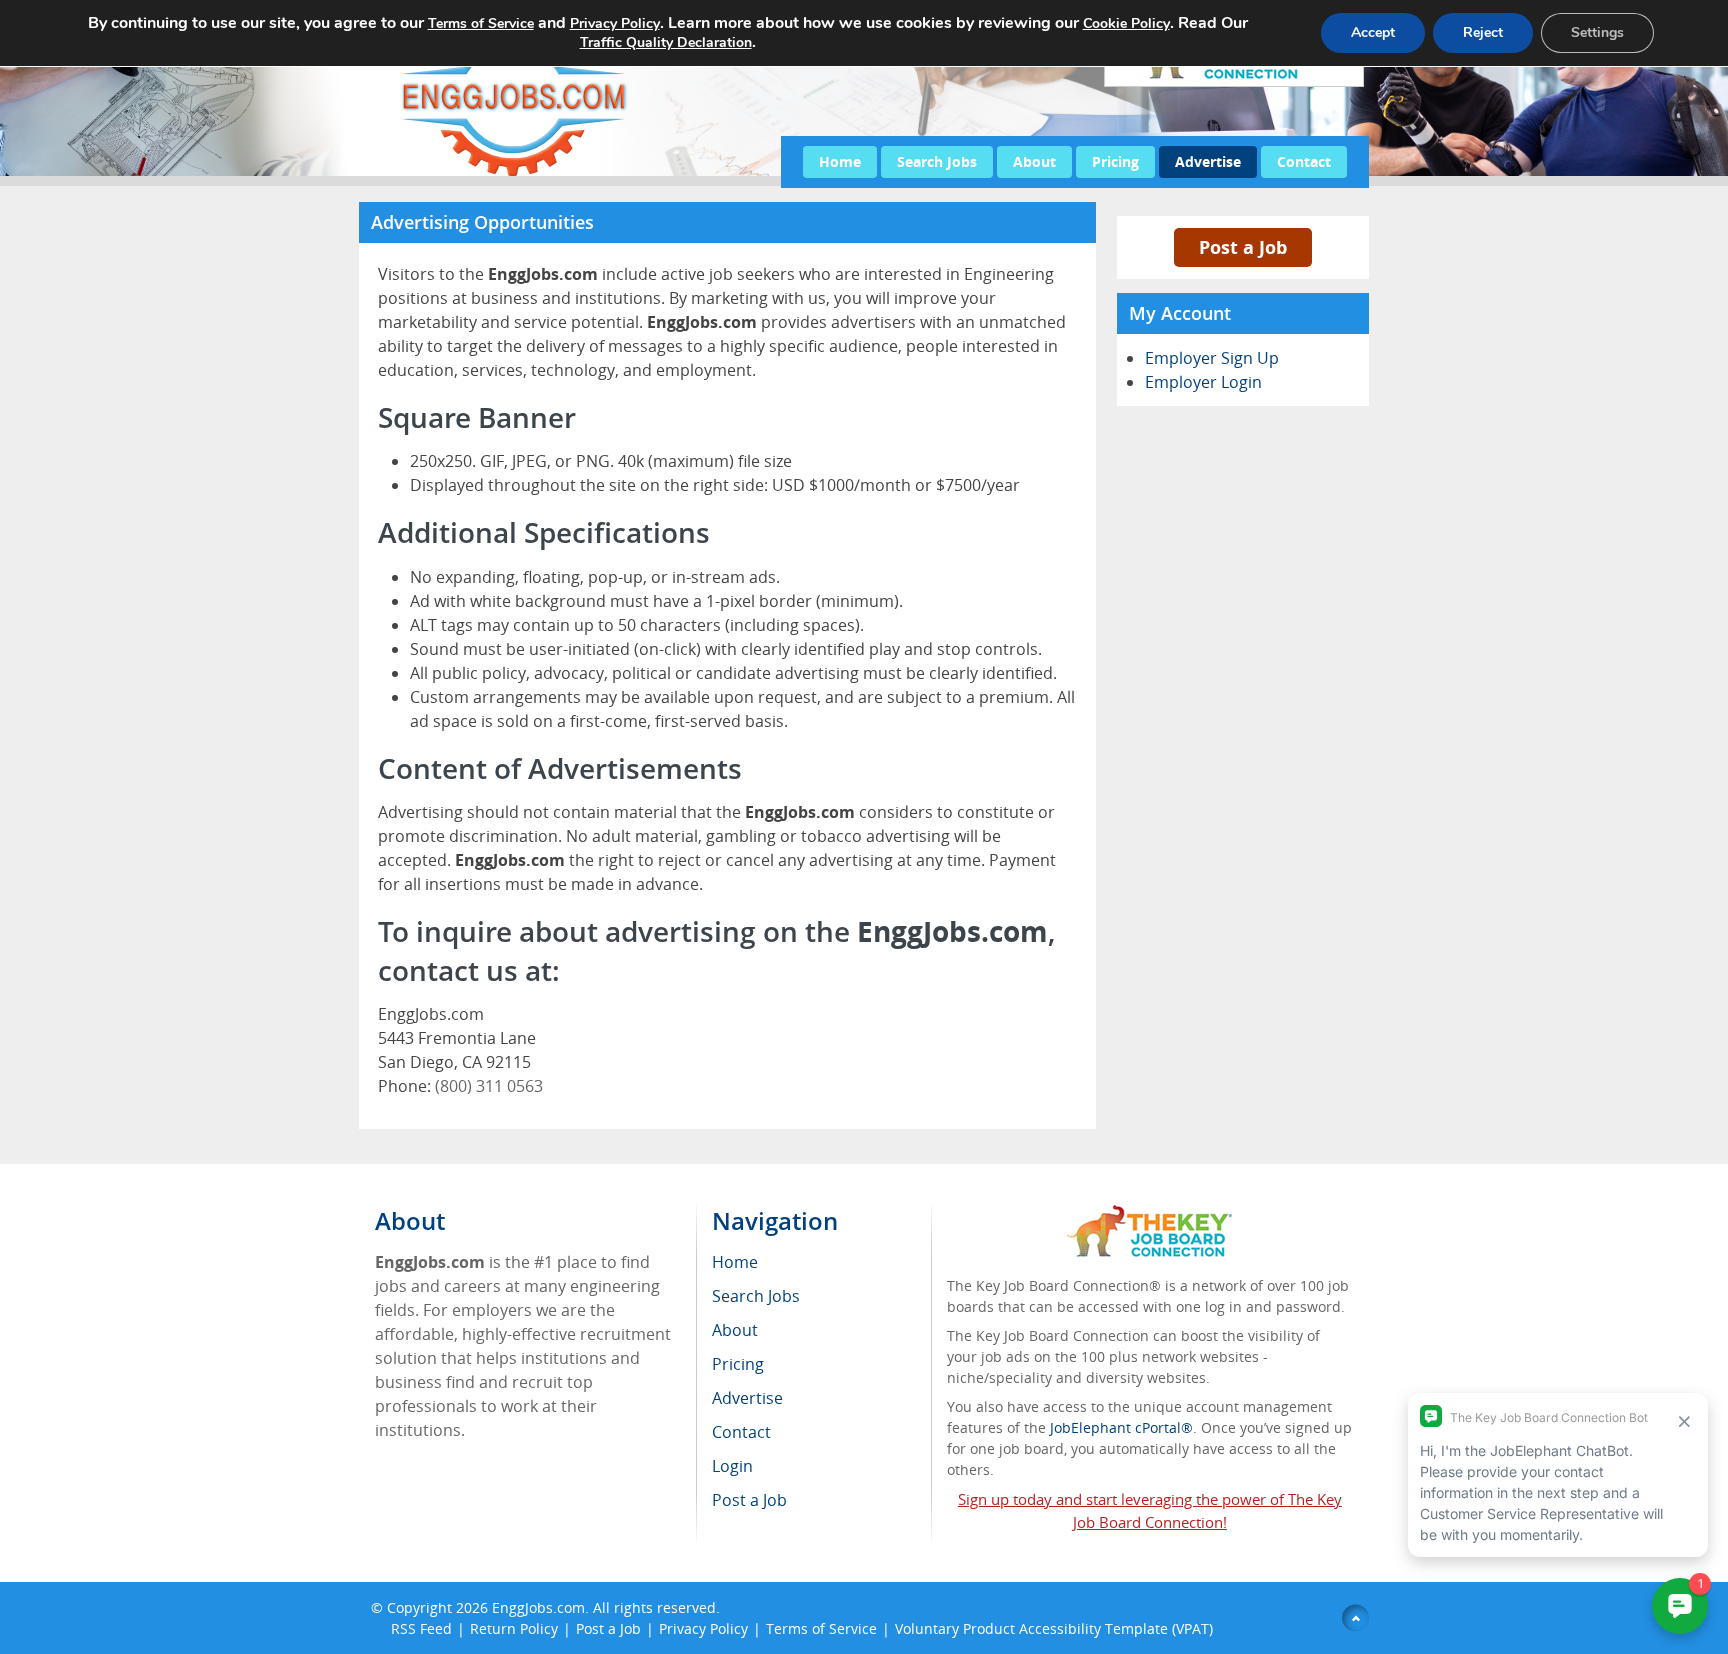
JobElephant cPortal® (1121, 1427)
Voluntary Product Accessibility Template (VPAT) (1054, 1628)
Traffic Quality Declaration (666, 42)
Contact (1304, 161)
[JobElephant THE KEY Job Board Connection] (1149, 1214)
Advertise (1208, 161)
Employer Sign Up (1212, 358)
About (1034, 161)
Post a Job (1243, 247)
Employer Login (1203, 382)
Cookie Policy (1126, 23)
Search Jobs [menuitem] (756, 1296)
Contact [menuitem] (741, 1432)
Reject (1483, 32)
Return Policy (514, 1628)
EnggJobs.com (538, 1607)
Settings (1597, 32)
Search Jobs (937, 161)
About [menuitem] (735, 1330)
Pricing (1115, 161)
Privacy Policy (703, 1628)
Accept (1373, 32)
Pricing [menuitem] (738, 1364)
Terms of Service (821, 1628)
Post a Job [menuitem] (749, 1500)
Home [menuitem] (735, 1262)
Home (840, 161)
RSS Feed (421, 1628)
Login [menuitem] (732, 1466)
